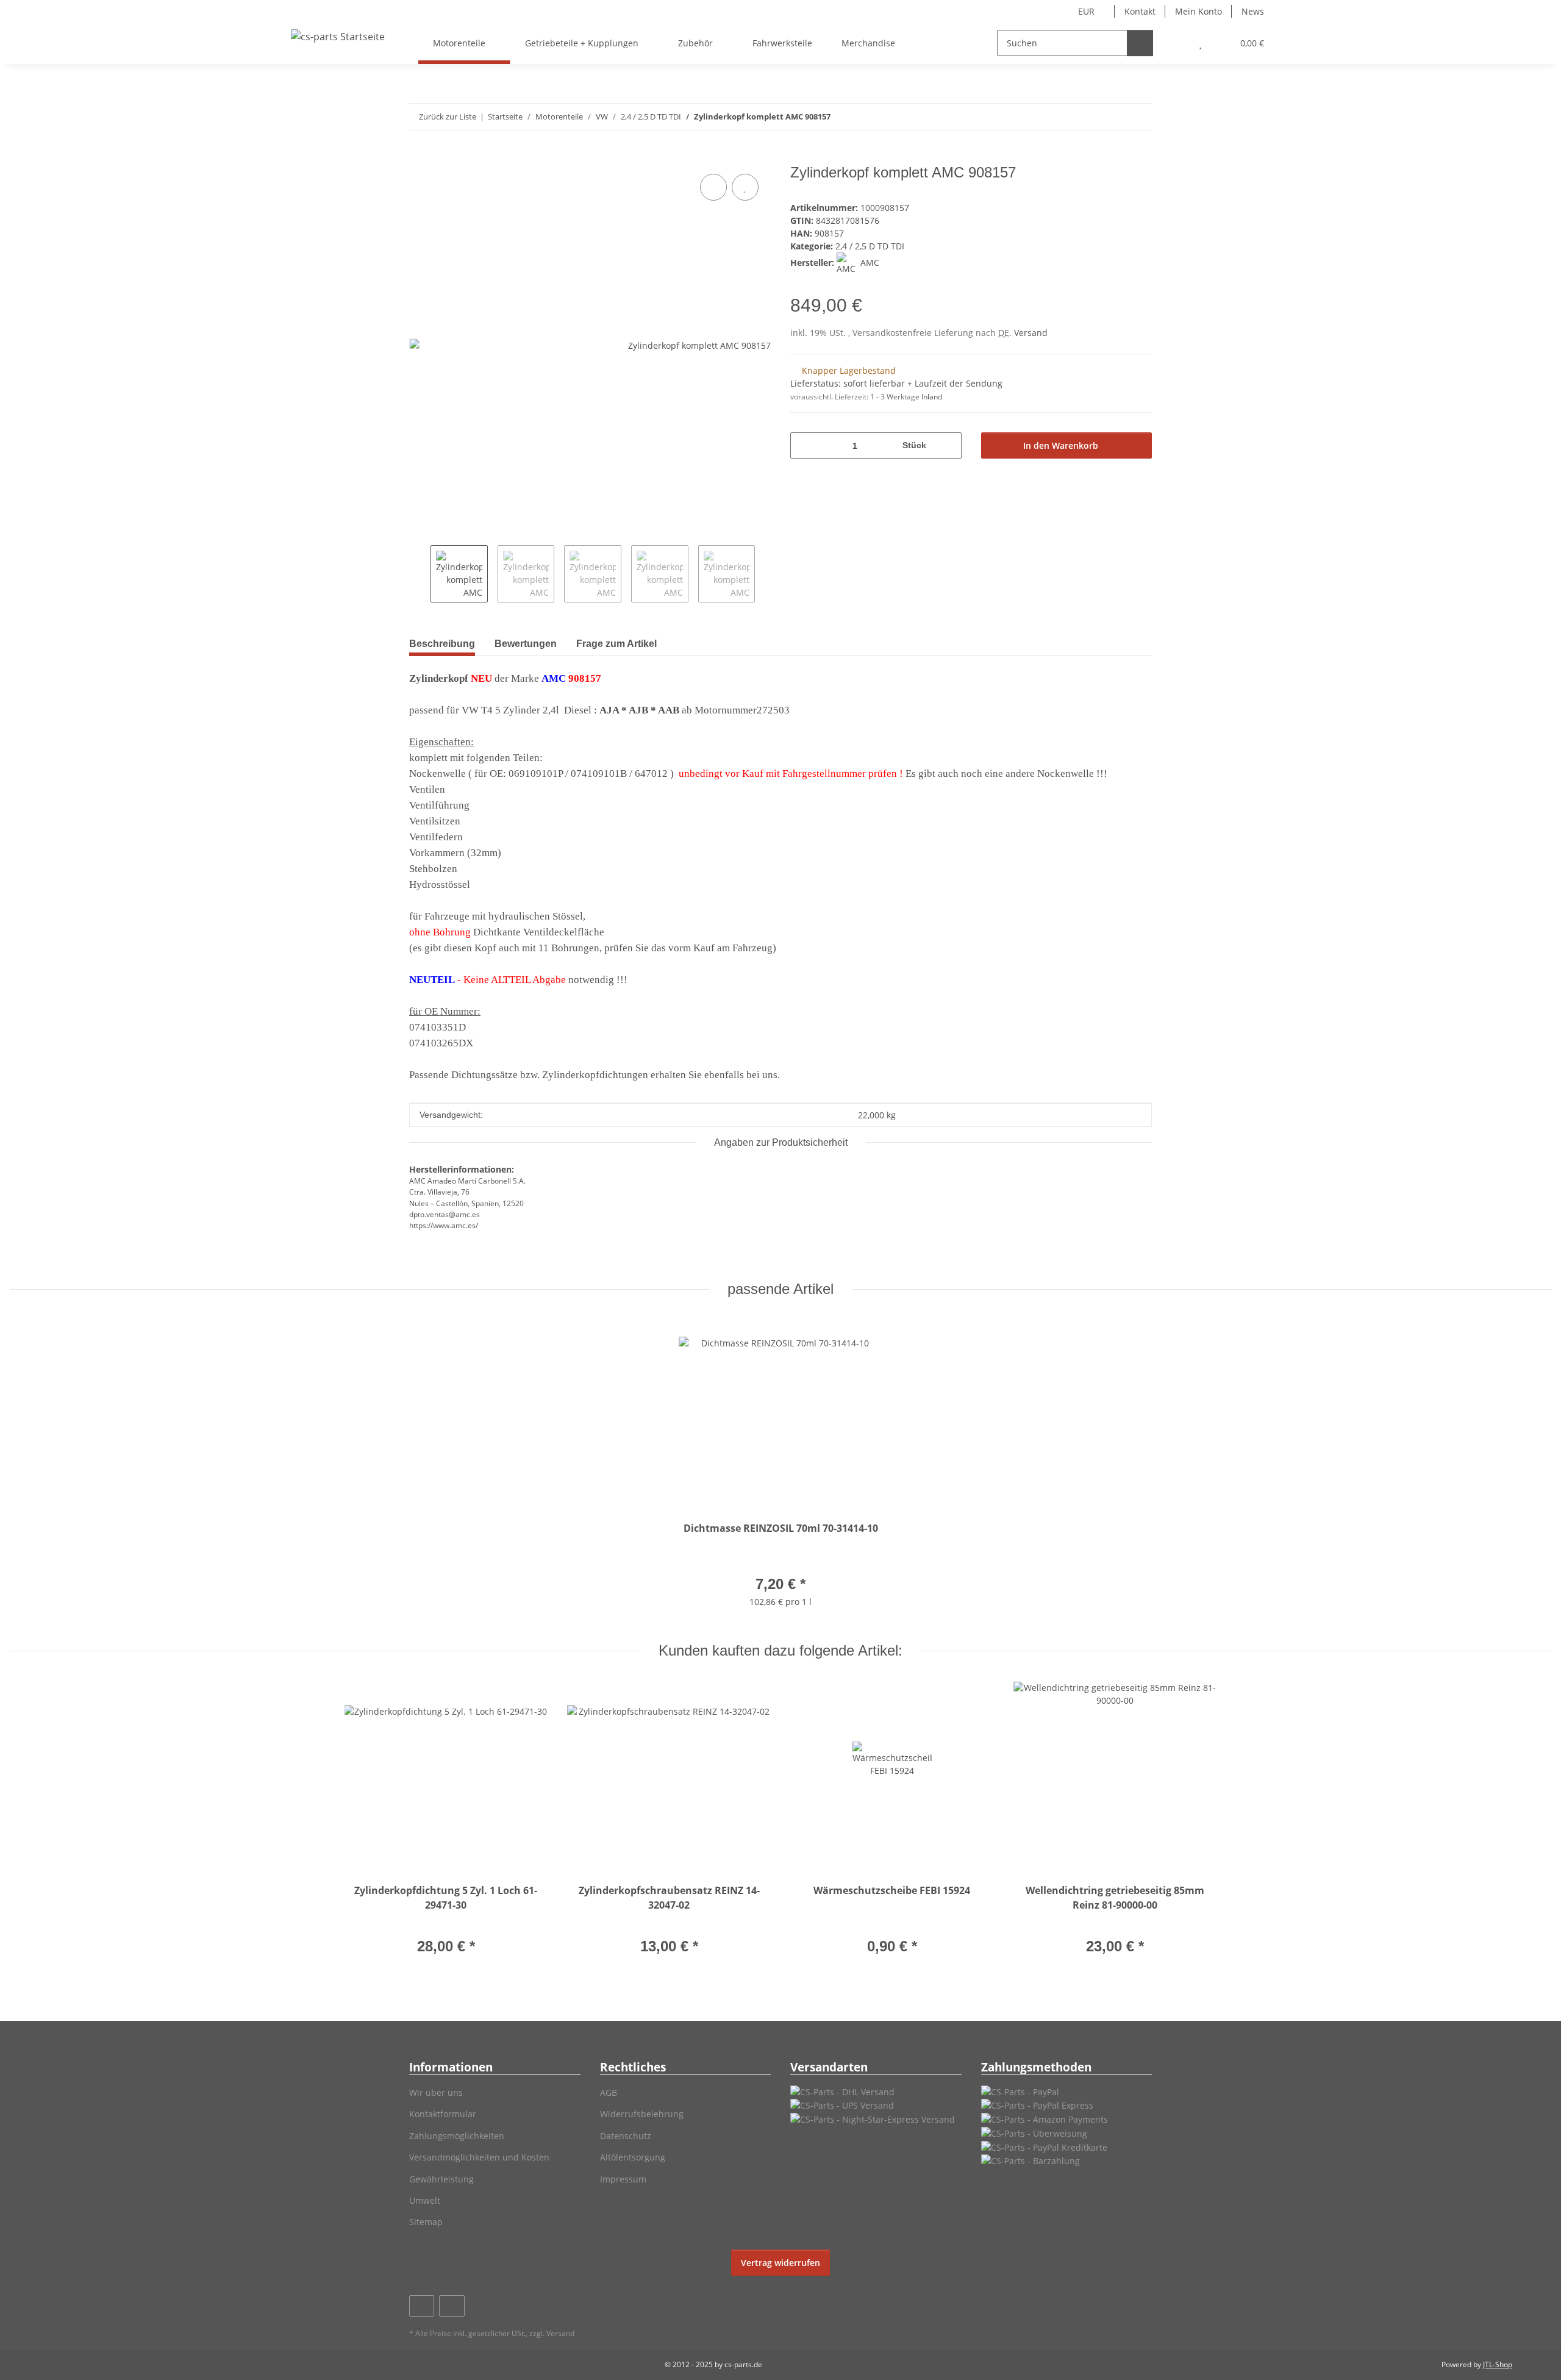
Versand (1031, 333)
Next (766, 574)
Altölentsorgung (633, 2157)
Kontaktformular (443, 2114)
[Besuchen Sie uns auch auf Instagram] (452, 2306)
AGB (609, 2092)
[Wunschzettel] (1200, 43)
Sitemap (426, 2222)
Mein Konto (1198, 11)
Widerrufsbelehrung (642, 2114)
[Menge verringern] (804, 445)
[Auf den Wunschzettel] (745, 187)
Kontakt (1140, 11)
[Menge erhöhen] (948, 445)
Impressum (623, 2179)
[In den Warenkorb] (419, 157)
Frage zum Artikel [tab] (616, 644)
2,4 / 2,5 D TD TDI (870, 246)
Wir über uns (436, 2092)
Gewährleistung (441, 2179)
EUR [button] (1086, 11)
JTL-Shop (1498, 2364)
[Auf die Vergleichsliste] (713, 187)
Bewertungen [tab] (526, 644)
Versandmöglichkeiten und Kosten (479, 2157)
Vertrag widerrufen (780, 2263)
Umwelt (425, 2200)
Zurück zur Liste (448, 116)
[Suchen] (1140, 43)
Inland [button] (932, 397)
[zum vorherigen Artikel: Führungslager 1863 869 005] (1113, 117)
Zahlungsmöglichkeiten (457, 2136)
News (1253, 11)
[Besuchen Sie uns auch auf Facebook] (422, 2306)
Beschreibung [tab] (442, 644)
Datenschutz (626, 2136)
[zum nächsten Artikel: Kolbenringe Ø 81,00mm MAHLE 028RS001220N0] (1139, 117)
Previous (420, 574)
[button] (1176, 43)
